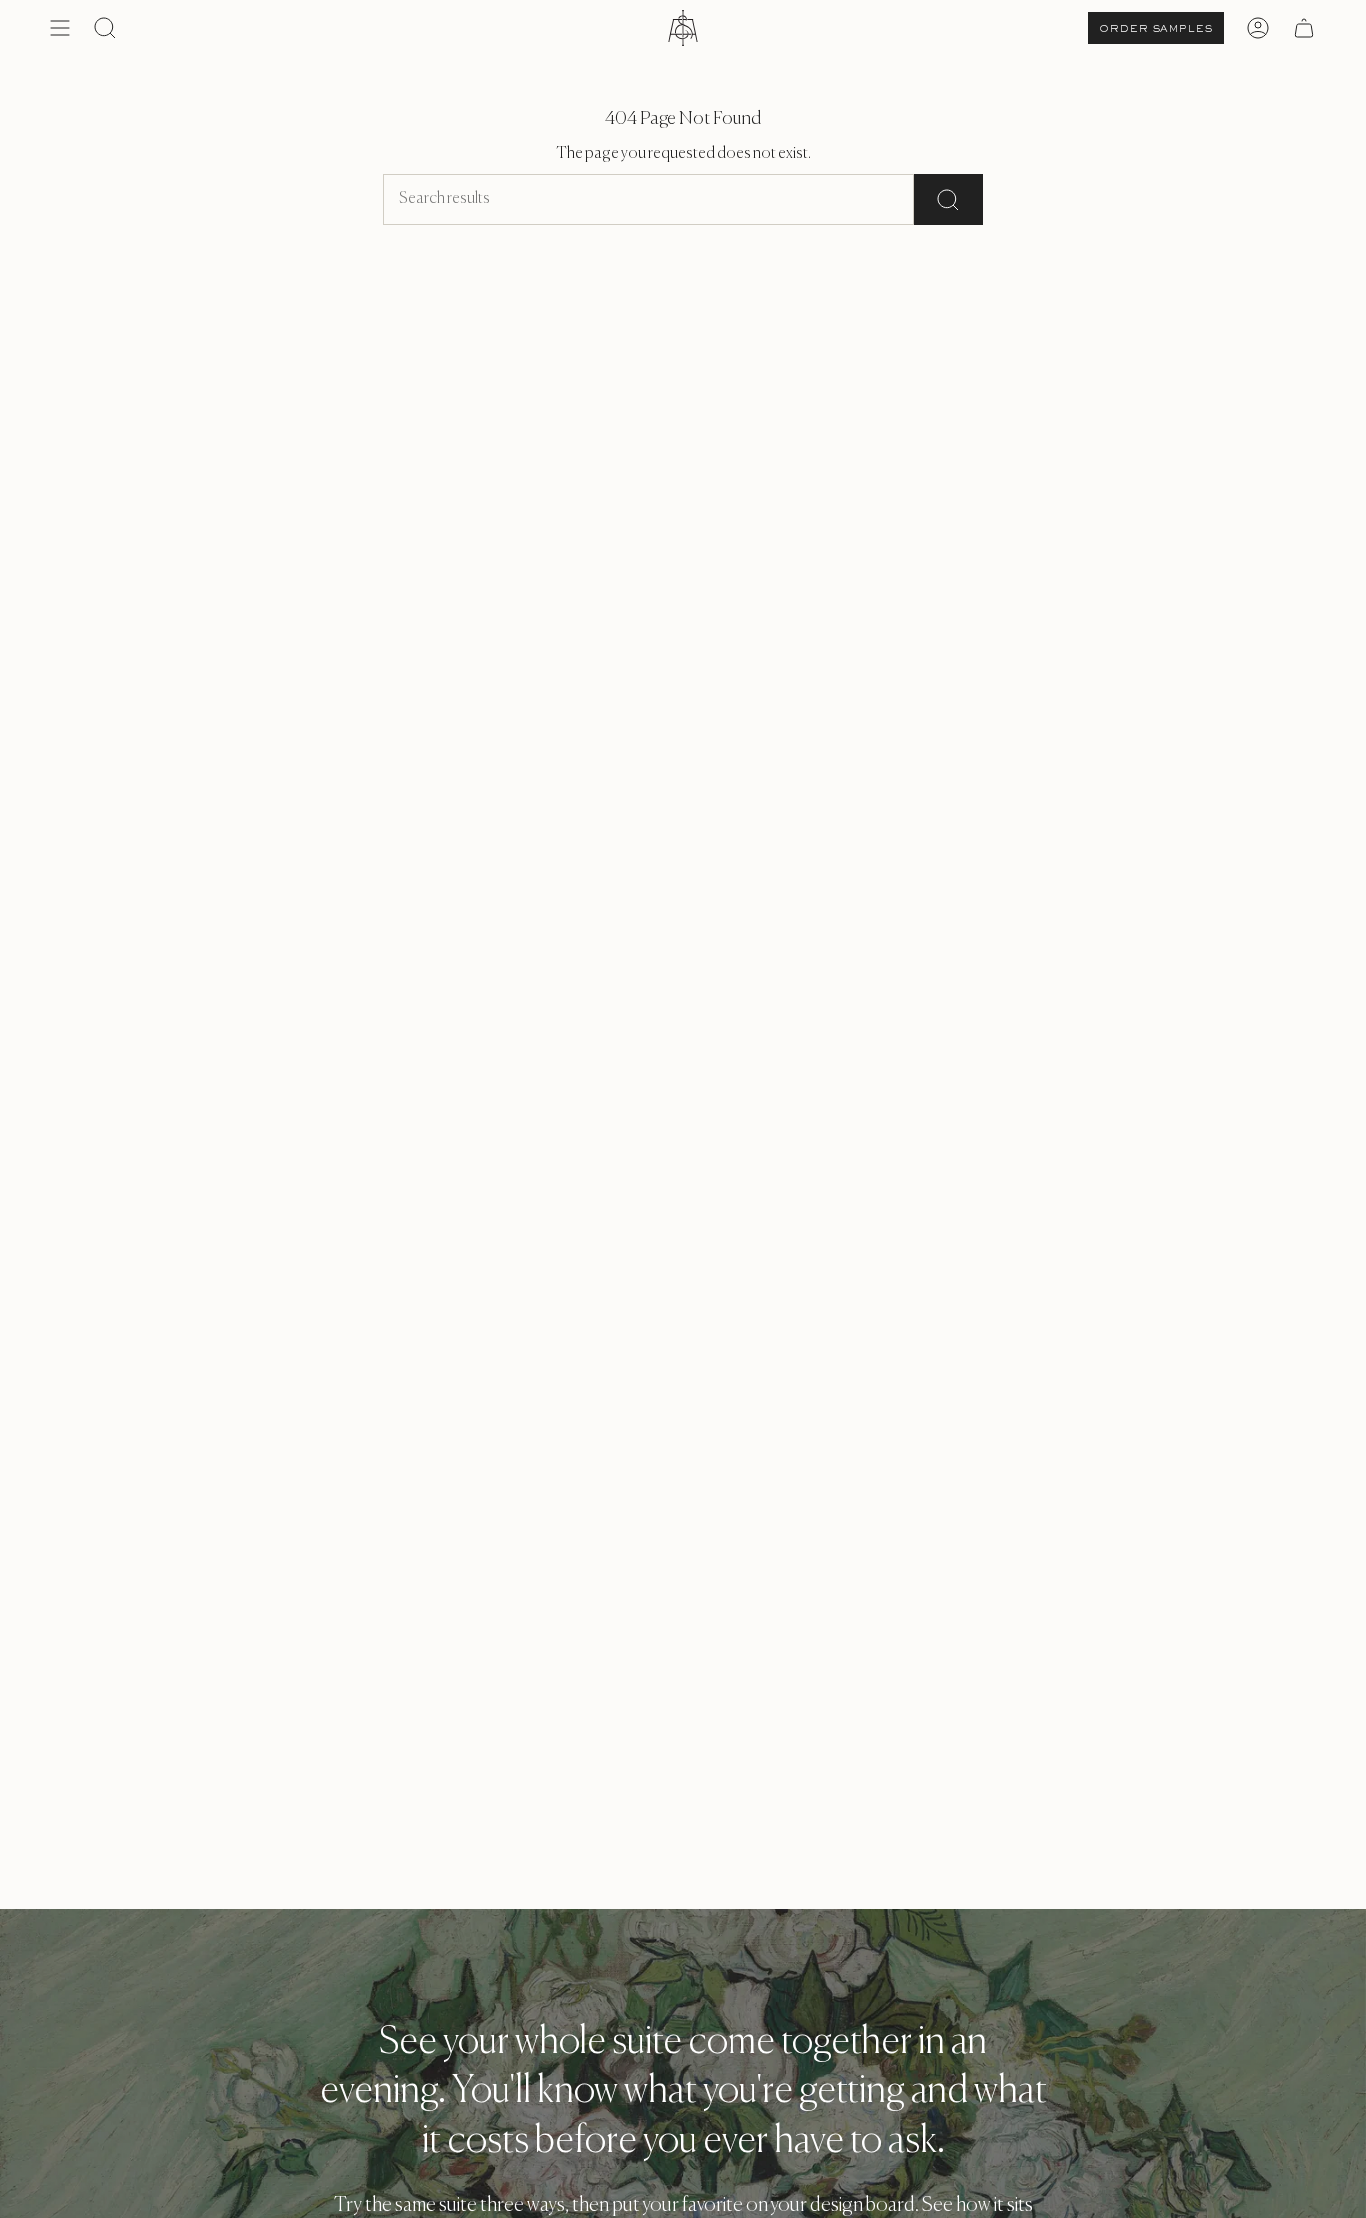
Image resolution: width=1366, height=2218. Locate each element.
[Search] (948, 199)
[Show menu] (60, 28)
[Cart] (1304, 28)
